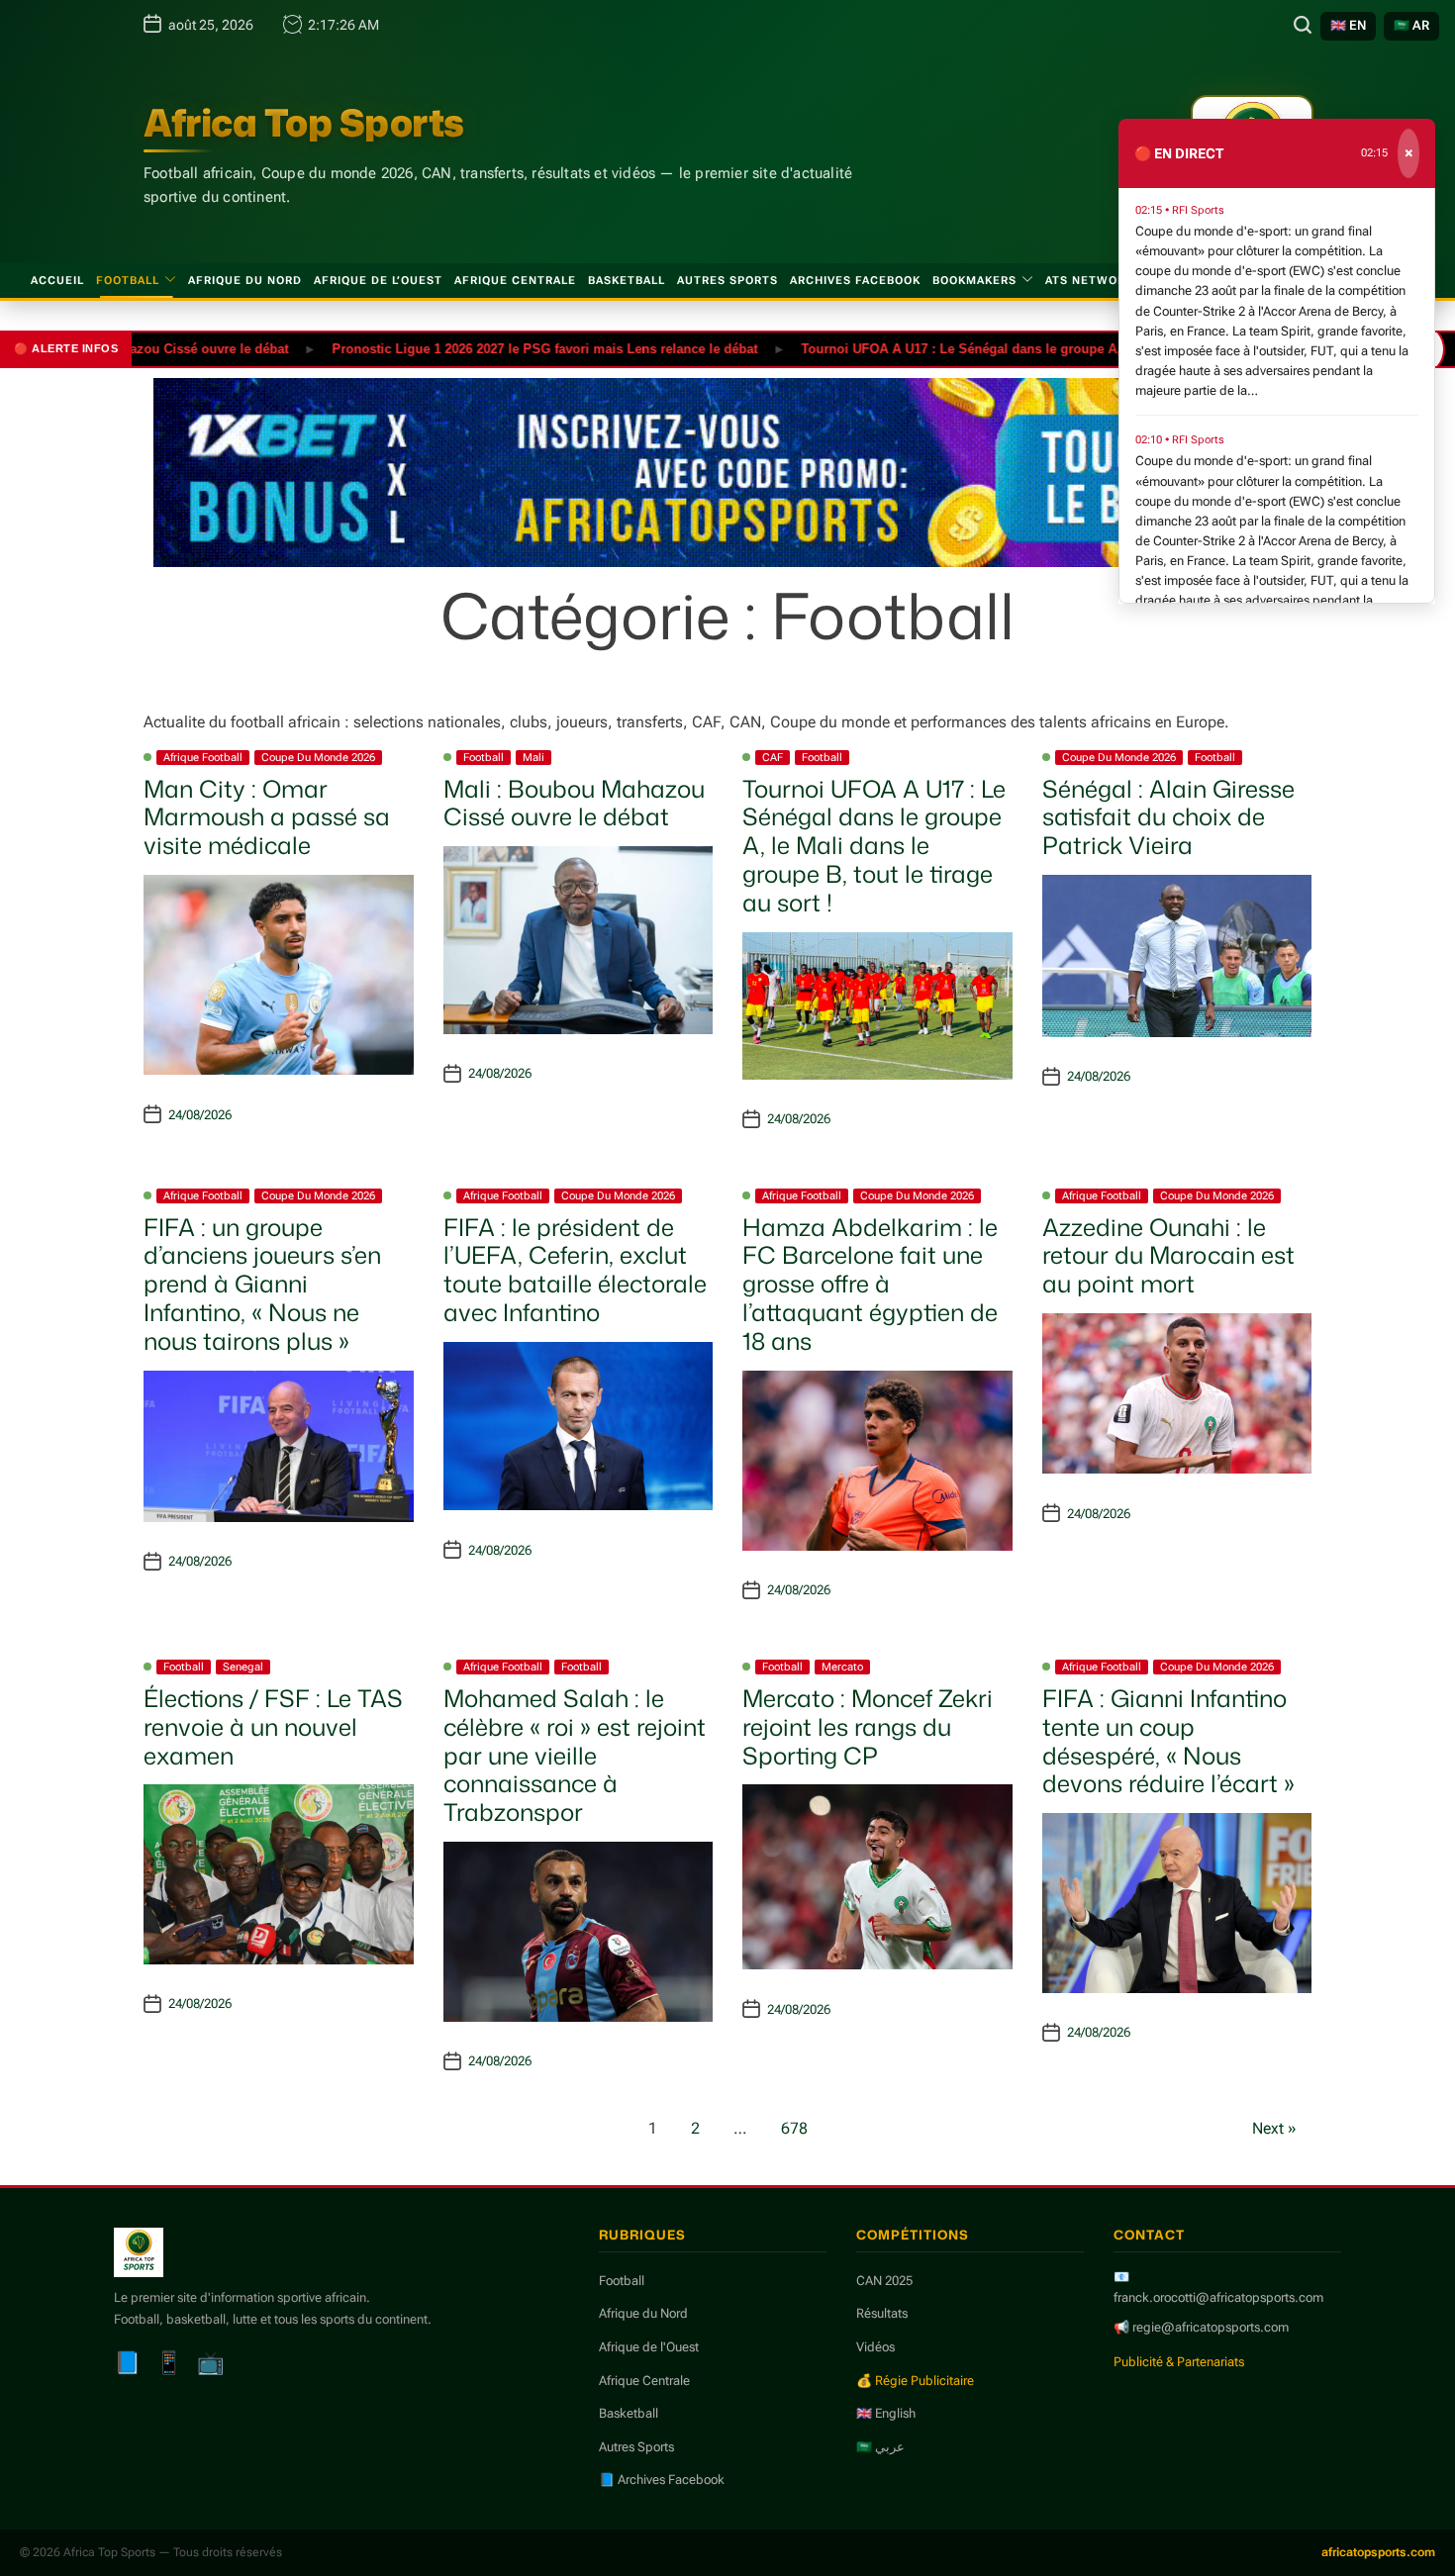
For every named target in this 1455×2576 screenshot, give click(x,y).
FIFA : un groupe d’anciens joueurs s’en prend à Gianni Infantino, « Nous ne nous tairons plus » (262, 1284)
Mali (533, 758)
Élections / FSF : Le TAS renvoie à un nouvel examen (273, 1727)
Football (128, 281)
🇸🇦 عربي (880, 2447)
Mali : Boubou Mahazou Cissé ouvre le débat (574, 803)
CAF (773, 758)
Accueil (57, 281)
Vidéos (875, 2347)
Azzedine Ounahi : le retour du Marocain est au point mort (1168, 1256)
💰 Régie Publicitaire (915, 2381)
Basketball (627, 281)
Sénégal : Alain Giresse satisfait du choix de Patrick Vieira (1168, 817)
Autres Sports (727, 281)
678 (794, 2128)
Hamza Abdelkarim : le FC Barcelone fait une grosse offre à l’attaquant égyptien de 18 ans (870, 1284)
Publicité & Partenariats (1179, 2362)
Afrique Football (203, 758)
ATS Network (1089, 281)
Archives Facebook (855, 281)
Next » (1274, 2128)
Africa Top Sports (304, 123)
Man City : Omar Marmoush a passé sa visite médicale (267, 817)
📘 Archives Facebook (662, 2480)
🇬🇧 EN (1348, 25)
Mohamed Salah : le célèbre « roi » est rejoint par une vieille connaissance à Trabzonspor (575, 1755)
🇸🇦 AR (1411, 25)
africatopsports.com (1378, 2552)
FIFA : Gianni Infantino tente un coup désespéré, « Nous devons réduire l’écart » (1168, 1741)
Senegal (243, 1667)
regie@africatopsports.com (1211, 2327)
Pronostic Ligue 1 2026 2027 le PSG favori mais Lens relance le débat (490, 348)
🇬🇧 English (886, 2413)
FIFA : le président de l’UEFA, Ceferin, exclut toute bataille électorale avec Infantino (575, 1270)
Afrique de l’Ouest (378, 281)
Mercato (842, 1667)
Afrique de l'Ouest (649, 2347)
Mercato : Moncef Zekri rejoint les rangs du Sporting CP (868, 1727)
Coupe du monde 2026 (318, 758)
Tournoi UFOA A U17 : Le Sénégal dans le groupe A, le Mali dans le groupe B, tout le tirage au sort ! (1053, 348)
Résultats (882, 2313)
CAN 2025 (884, 2281)
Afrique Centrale (515, 281)
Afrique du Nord (245, 281)
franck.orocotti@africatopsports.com (1218, 2297)
